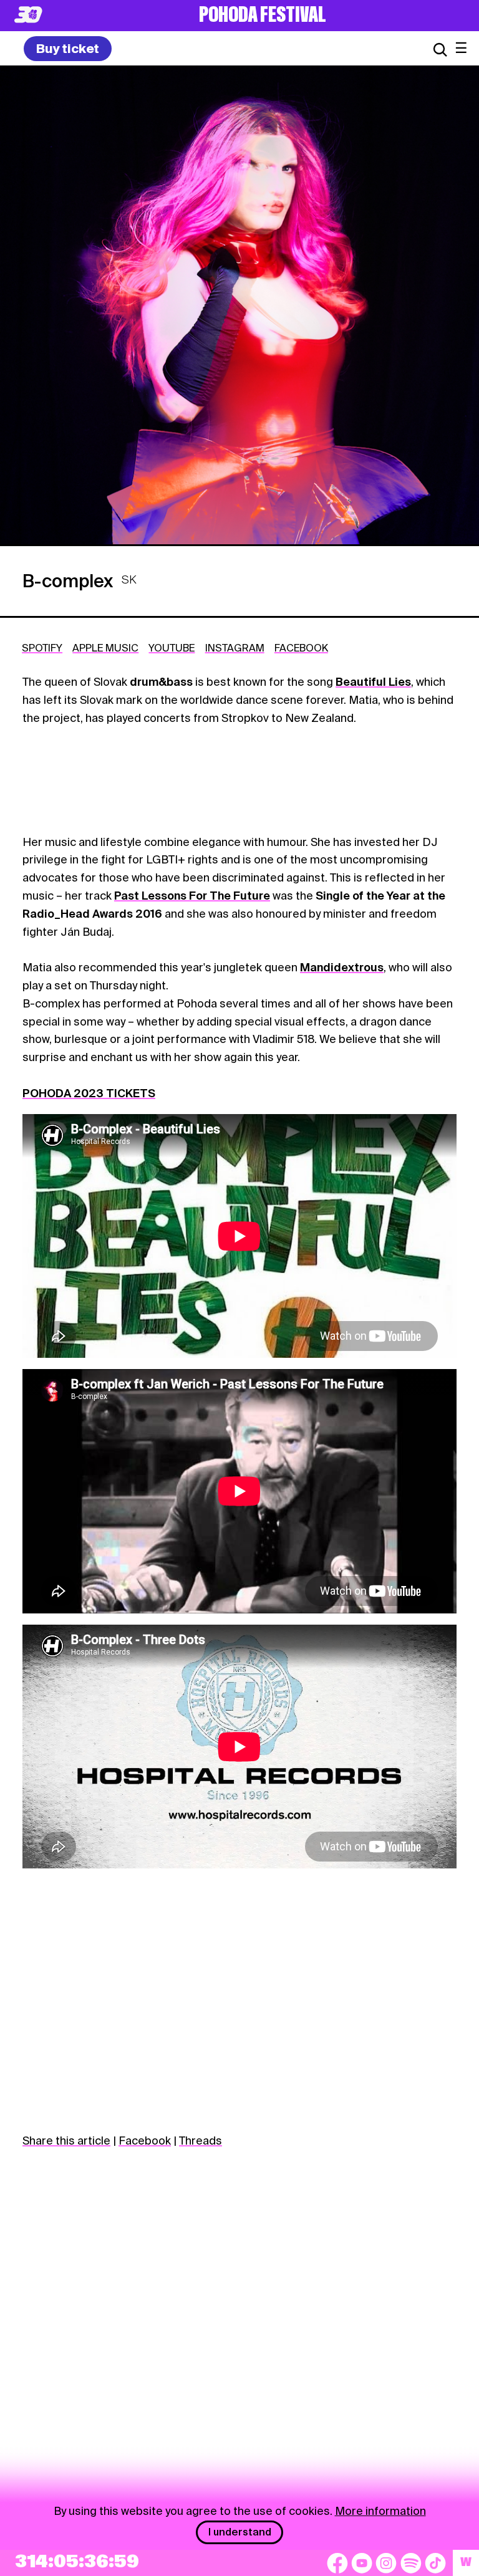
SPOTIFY (42, 648)
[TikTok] (435, 2563)
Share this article (66, 2141)
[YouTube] (362, 2563)
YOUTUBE (172, 648)
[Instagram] (386, 2563)
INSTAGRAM (235, 648)
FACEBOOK (301, 648)
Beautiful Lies (373, 682)
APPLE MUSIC (105, 648)
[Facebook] (337, 2563)
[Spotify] (411, 2563)
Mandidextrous (342, 967)
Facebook (145, 2141)
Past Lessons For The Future (192, 896)
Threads (201, 2141)
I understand (240, 2532)
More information (380, 2511)
